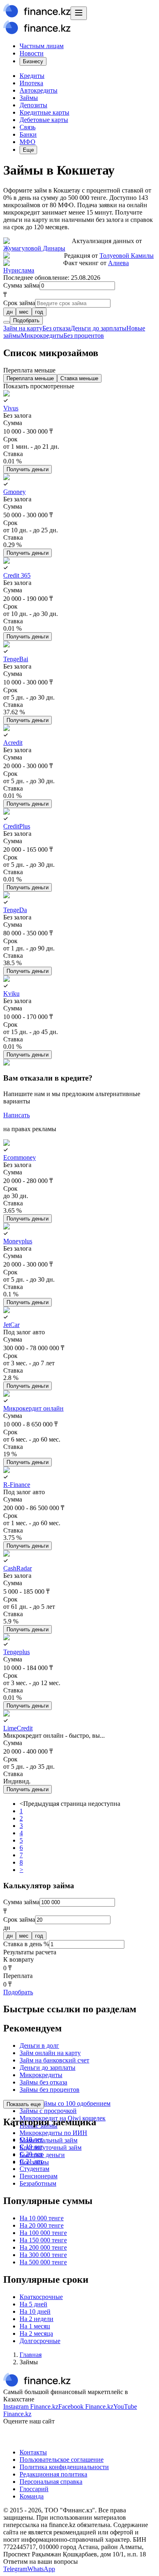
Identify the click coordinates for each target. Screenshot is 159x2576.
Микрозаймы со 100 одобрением (65, 2103)
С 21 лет (31, 2161)
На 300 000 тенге (43, 2255)
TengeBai (16, 659)
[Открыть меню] (79, 13)
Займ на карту (23, 328)
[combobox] (79, 312)
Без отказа (56, 328)
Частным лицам (42, 46)
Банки (28, 134)
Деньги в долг (39, 2046)
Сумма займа (21, 285)
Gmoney (14, 492)
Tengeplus (17, 1652)
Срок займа (19, 303)
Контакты (33, 2452)
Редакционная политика (53, 2474)
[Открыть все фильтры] (7, 322)
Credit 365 (17, 575)
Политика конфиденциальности (64, 2467)
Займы (29, 98)
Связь (28, 127)
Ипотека (31, 83)
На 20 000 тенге (42, 2225)
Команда (32, 2496)
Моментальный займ (49, 2140)
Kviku (11, 993)
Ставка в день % (26, 1944)
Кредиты (32, 76)
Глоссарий (34, 2489)
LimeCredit (18, 1728)
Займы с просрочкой (48, 2111)
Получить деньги (28, 469)
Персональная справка (51, 2482)
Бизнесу (33, 61)
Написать (17, 1115)
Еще (28, 150)
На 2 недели (36, 2319)
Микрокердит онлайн (33, 1408)
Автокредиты (39, 90)
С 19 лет (31, 2147)
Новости (32, 53)
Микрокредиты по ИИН (53, 2133)
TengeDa (15, 910)
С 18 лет (31, 2139)
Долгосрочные (40, 2341)
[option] (10, 312)
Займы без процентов (50, 2090)
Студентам (34, 2169)
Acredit (13, 743)
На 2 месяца (36, 2333)
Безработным (38, 2183)
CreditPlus (17, 826)
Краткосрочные (41, 2297)
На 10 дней (35, 2311)
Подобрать (26, 320)
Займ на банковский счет (54, 2060)
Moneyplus (18, 1241)
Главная (31, 2355)
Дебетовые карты (44, 120)
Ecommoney (20, 1157)
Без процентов (84, 336)
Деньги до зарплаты (98, 328)
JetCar (11, 1325)
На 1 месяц (35, 2326)
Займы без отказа (43, 2082)
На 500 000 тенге (43, 2262)
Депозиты (33, 105)
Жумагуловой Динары (34, 248)
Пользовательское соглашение (62, 2460)
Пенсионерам (39, 2176)
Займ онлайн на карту (50, 2053)
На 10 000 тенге (42, 2218)
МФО (28, 142)
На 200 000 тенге (43, 2247)
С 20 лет (31, 2154)
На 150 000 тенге (43, 2240)
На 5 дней (33, 2304)
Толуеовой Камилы (127, 256)
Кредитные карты (44, 112)
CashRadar (18, 1568)
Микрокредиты (42, 336)
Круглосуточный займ (51, 2147)
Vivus (11, 408)
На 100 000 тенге (43, 2233)
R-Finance (17, 1485)
